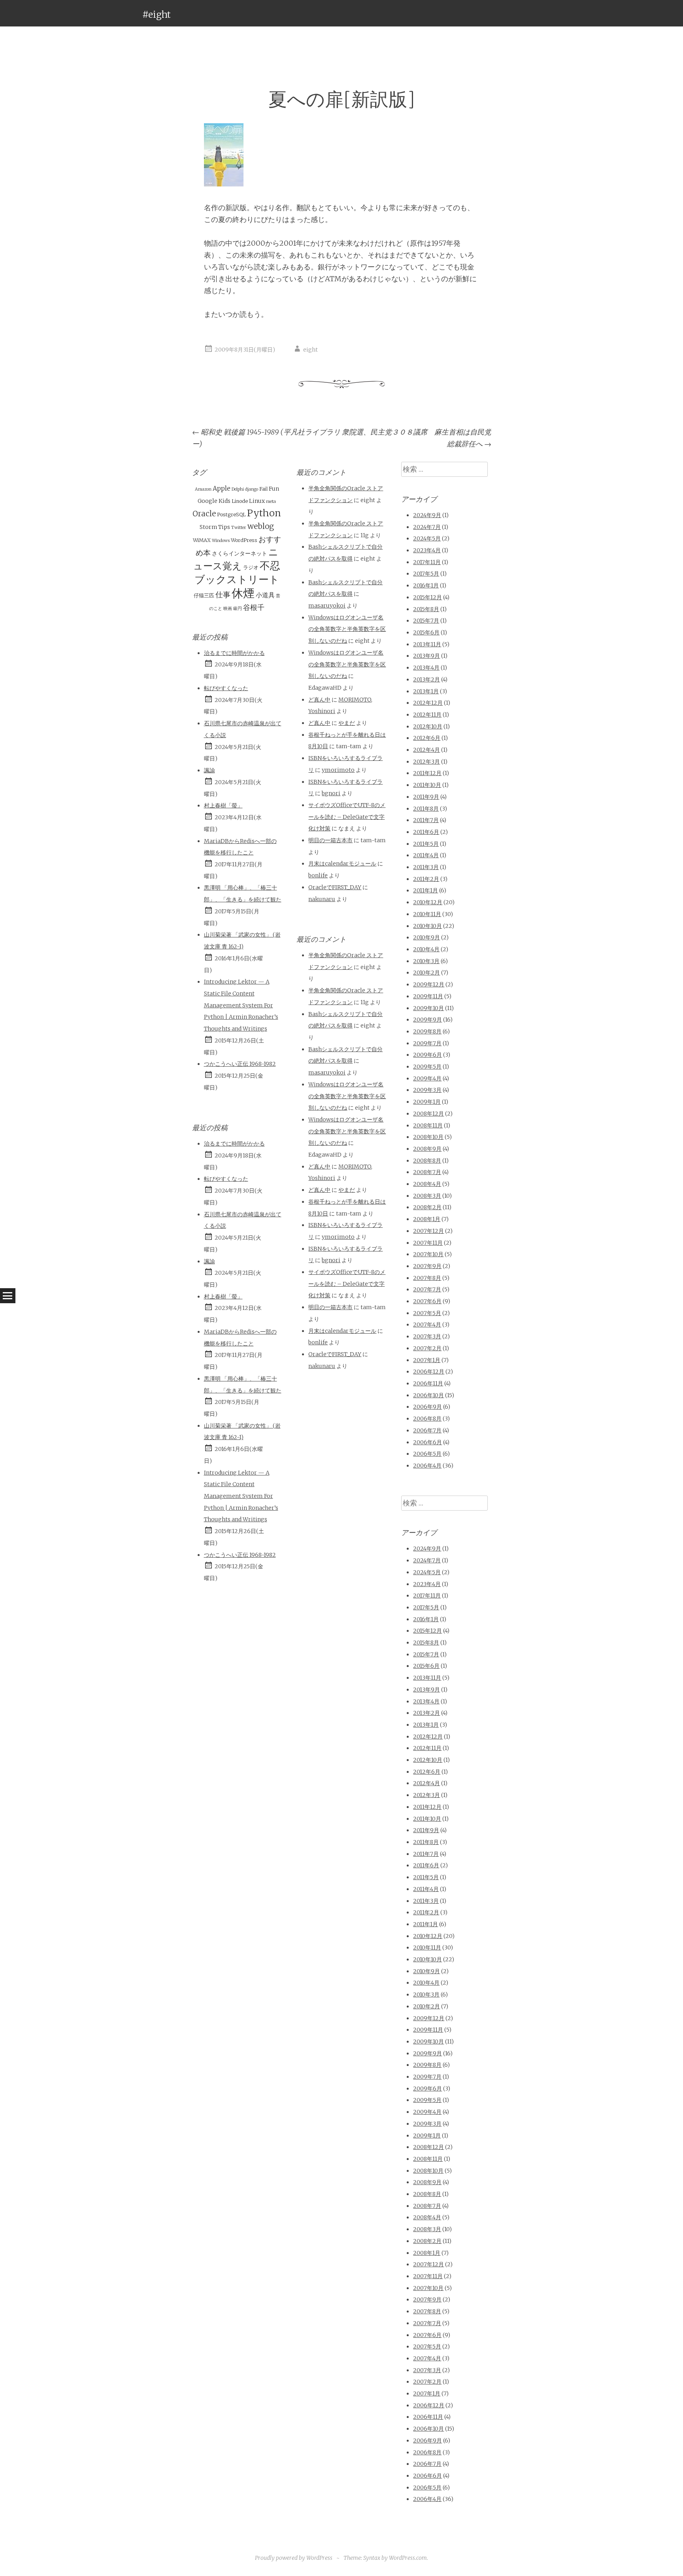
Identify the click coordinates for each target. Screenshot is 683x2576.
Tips (224, 527)
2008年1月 (427, 1219)
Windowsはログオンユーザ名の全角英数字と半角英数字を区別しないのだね (347, 629)
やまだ (347, 723)
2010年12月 (428, 902)
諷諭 (209, 770)
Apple (222, 488)
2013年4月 (426, 668)
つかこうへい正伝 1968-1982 (240, 1064)
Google (208, 501)
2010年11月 (427, 914)
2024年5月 (427, 538)
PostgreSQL (231, 515)
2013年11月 (427, 644)
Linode (240, 501)
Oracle (204, 514)
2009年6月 (427, 1055)
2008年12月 (428, 1114)
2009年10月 (428, 1008)
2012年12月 (428, 703)
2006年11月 (428, 1383)
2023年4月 (427, 550)
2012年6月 (427, 738)
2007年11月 (428, 1243)
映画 (228, 609)
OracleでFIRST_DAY (335, 887)
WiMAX (202, 540)
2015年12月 (427, 597)
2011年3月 (426, 867)
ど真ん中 (319, 700)
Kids (225, 501)
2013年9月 (426, 656)
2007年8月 (427, 1278)
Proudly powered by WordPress (294, 2558)
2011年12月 (427, 773)
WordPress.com (408, 2558)
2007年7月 (427, 1289)
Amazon (203, 489)
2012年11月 (427, 715)
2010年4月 (426, 949)
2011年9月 (426, 797)
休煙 (243, 593)
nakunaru (322, 899)
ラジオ (251, 567)
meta (271, 501)
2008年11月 (428, 1125)
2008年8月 (427, 1161)
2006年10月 (428, 1395)
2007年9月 (427, 1266)
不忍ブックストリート (238, 572)
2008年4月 (427, 1184)
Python (264, 513)
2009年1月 (427, 1102)
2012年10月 (428, 726)
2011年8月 (426, 809)
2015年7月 (426, 621)
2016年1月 (426, 585)
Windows (221, 541)
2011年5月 (426, 844)
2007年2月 (427, 1348)
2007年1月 (427, 1360)
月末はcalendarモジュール (342, 864)
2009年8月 (427, 1031)
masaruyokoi (327, 606)
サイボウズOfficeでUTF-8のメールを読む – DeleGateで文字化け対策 (347, 817)
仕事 (223, 595)
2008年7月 (427, 1172)
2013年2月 (426, 679)
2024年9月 (427, 515)
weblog (261, 526)
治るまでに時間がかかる (234, 653)
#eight (157, 14)
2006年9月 (427, 1407)
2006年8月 (427, 1419)
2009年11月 (428, 996)
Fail (263, 489)
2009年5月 (427, 1067)
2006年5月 (427, 1454)
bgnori (331, 793)
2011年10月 (427, 785)
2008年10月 (428, 1137)
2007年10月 (428, 1254)
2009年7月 (427, 1043)
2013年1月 (426, 691)
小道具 (265, 595)
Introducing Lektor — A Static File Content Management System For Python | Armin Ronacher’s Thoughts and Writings (241, 1005)
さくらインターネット (240, 553)
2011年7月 (426, 820)
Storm (208, 527)
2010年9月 (426, 937)
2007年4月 (427, 1325)
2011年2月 (426, 879)
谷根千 (254, 607)
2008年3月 (427, 1196)
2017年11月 (427, 562)
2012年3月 (426, 762)
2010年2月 (426, 973)
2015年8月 (426, 609)
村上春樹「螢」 (223, 805)
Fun (274, 489)
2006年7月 (427, 1430)
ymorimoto (338, 770)
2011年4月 (426, 855)
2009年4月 (427, 1078)
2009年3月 (427, 1090)
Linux (257, 501)
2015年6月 (426, 632)
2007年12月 (428, 1231)
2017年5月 (426, 574)
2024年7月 (427, 527)
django (252, 489)
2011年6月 (426, 832)
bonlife (318, 875)
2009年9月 (427, 1020)
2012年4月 (426, 750)
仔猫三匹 (204, 596)
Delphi (238, 489)
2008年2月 (427, 1207)
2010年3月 (426, 961)
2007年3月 (427, 1336)
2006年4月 (427, 1466)
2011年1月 (425, 890)
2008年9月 (427, 1149)
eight (310, 350)
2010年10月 (427, 926)
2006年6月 (427, 1442)
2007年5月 (427, 1313)
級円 (238, 609)
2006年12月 (429, 1372)
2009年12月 (429, 984)
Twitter (239, 528)
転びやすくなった (226, 688)
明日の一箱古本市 (330, 840)
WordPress (244, 540)
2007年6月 (427, 1301)
